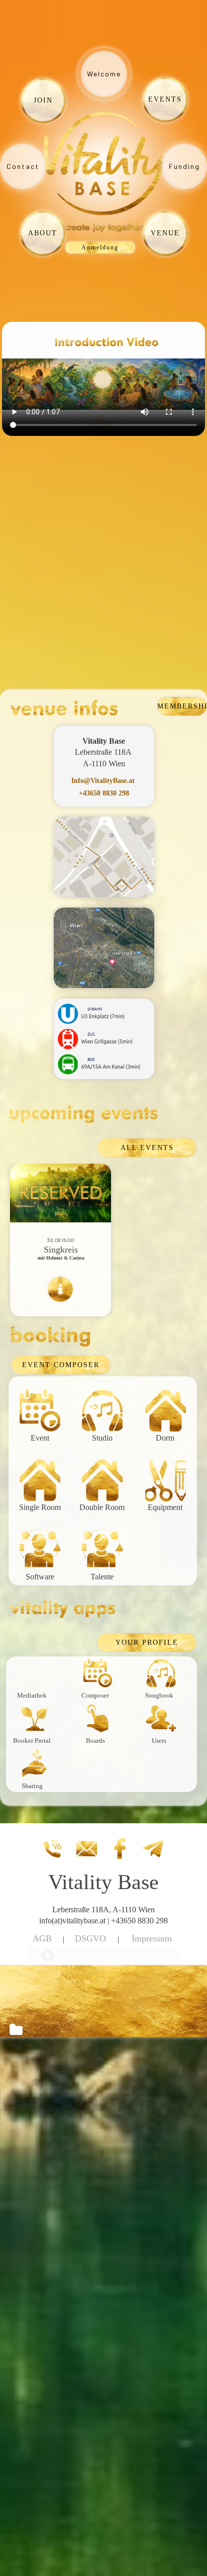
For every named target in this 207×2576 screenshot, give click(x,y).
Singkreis (61, 1250)
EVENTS (165, 99)
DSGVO (90, 1938)
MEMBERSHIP (182, 706)
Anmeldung (100, 247)
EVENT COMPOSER (61, 1365)
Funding (184, 166)
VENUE (165, 233)
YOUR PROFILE (147, 1642)
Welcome (104, 74)
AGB (42, 1938)
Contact (23, 166)
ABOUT (43, 233)
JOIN (43, 100)
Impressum (152, 1938)
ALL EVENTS (147, 1148)
